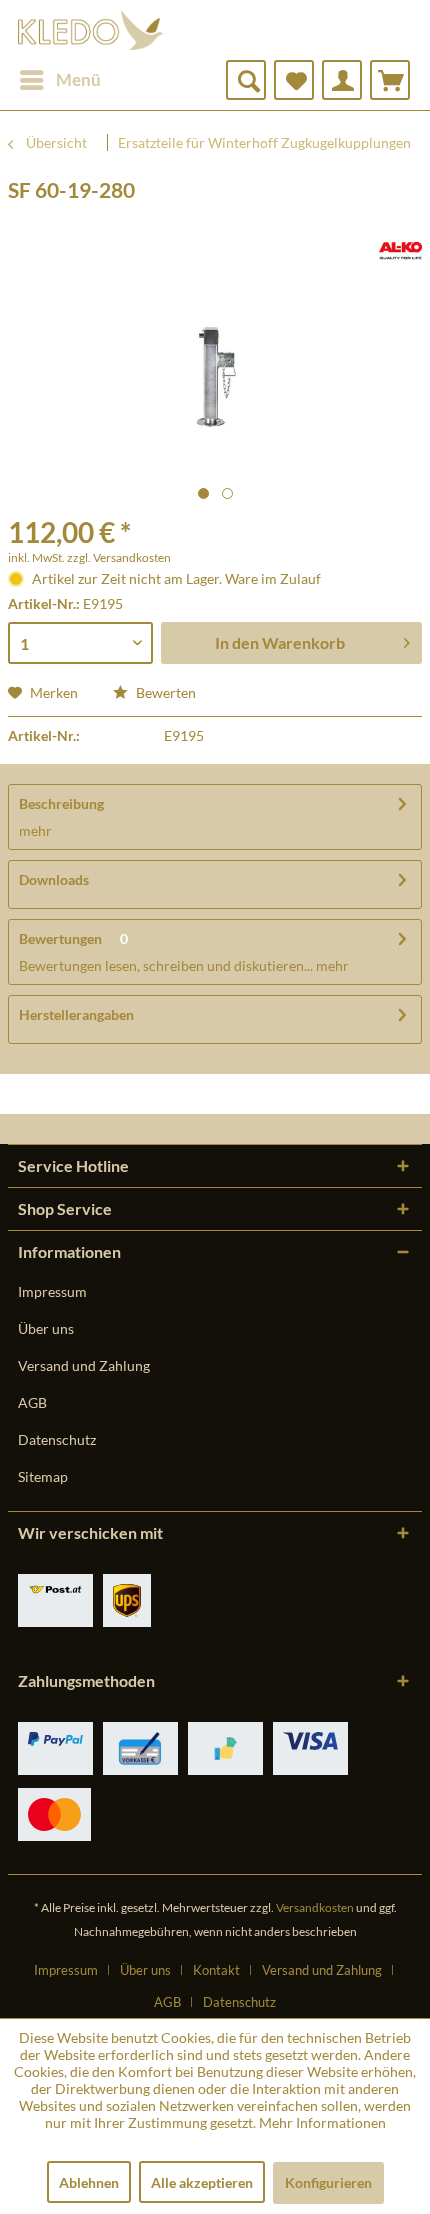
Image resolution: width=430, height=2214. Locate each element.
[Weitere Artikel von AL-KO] (400, 250)
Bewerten (164, 692)
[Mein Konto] (342, 80)
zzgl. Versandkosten (119, 557)
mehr (35, 830)
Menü (78, 79)
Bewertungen (60, 938)
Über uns (46, 1328)
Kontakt (216, 1970)
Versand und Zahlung (84, 1365)
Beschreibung (61, 803)
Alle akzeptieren (202, 2182)
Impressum (52, 1291)
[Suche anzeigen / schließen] (246, 80)
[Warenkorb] (390, 80)
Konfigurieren (328, 2182)
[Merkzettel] (294, 80)
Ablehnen (89, 2182)
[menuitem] (59, 80)
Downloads (54, 879)
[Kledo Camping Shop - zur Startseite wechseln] (90, 30)
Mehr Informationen (322, 2122)
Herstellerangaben (76, 1014)
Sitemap (43, 1476)
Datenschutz (57, 1439)
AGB (32, 1402)
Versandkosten (315, 1907)
